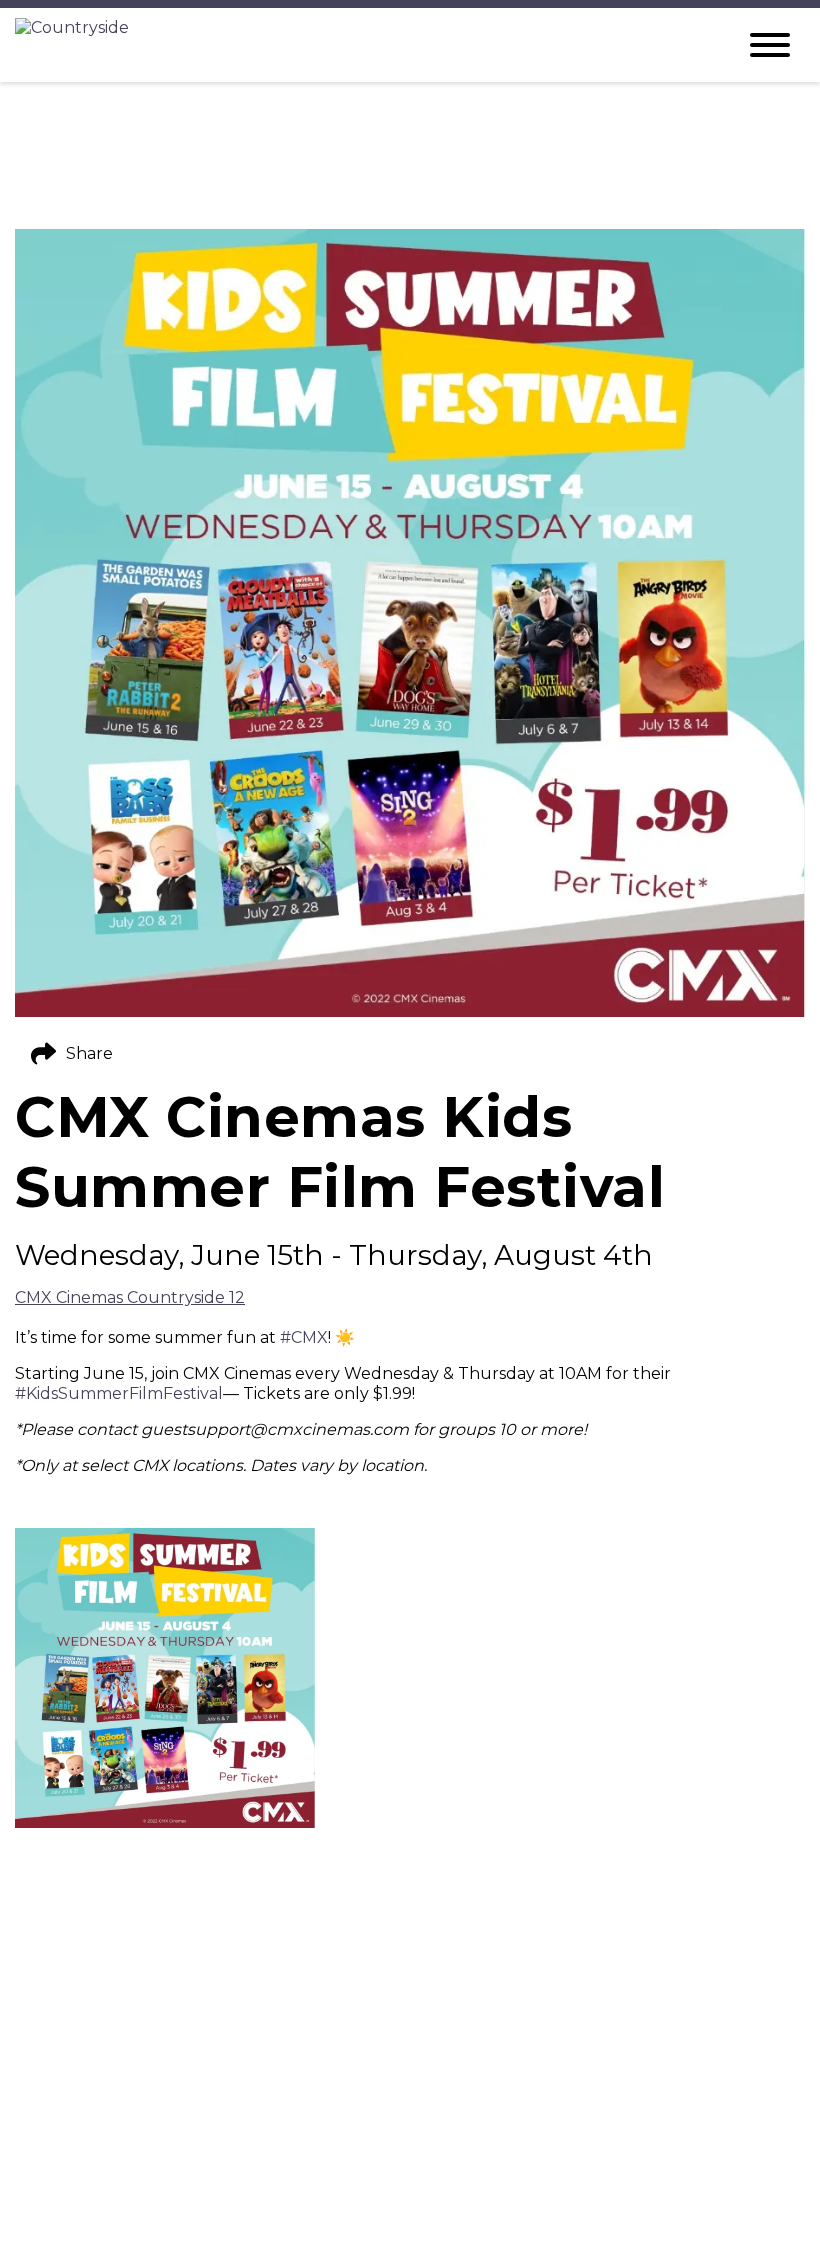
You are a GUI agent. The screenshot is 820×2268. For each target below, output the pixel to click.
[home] (360, 45)
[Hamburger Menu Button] (770, 45)
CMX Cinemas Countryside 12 (130, 1297)
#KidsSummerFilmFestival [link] (119, 1393)
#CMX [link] (304, 1337)
